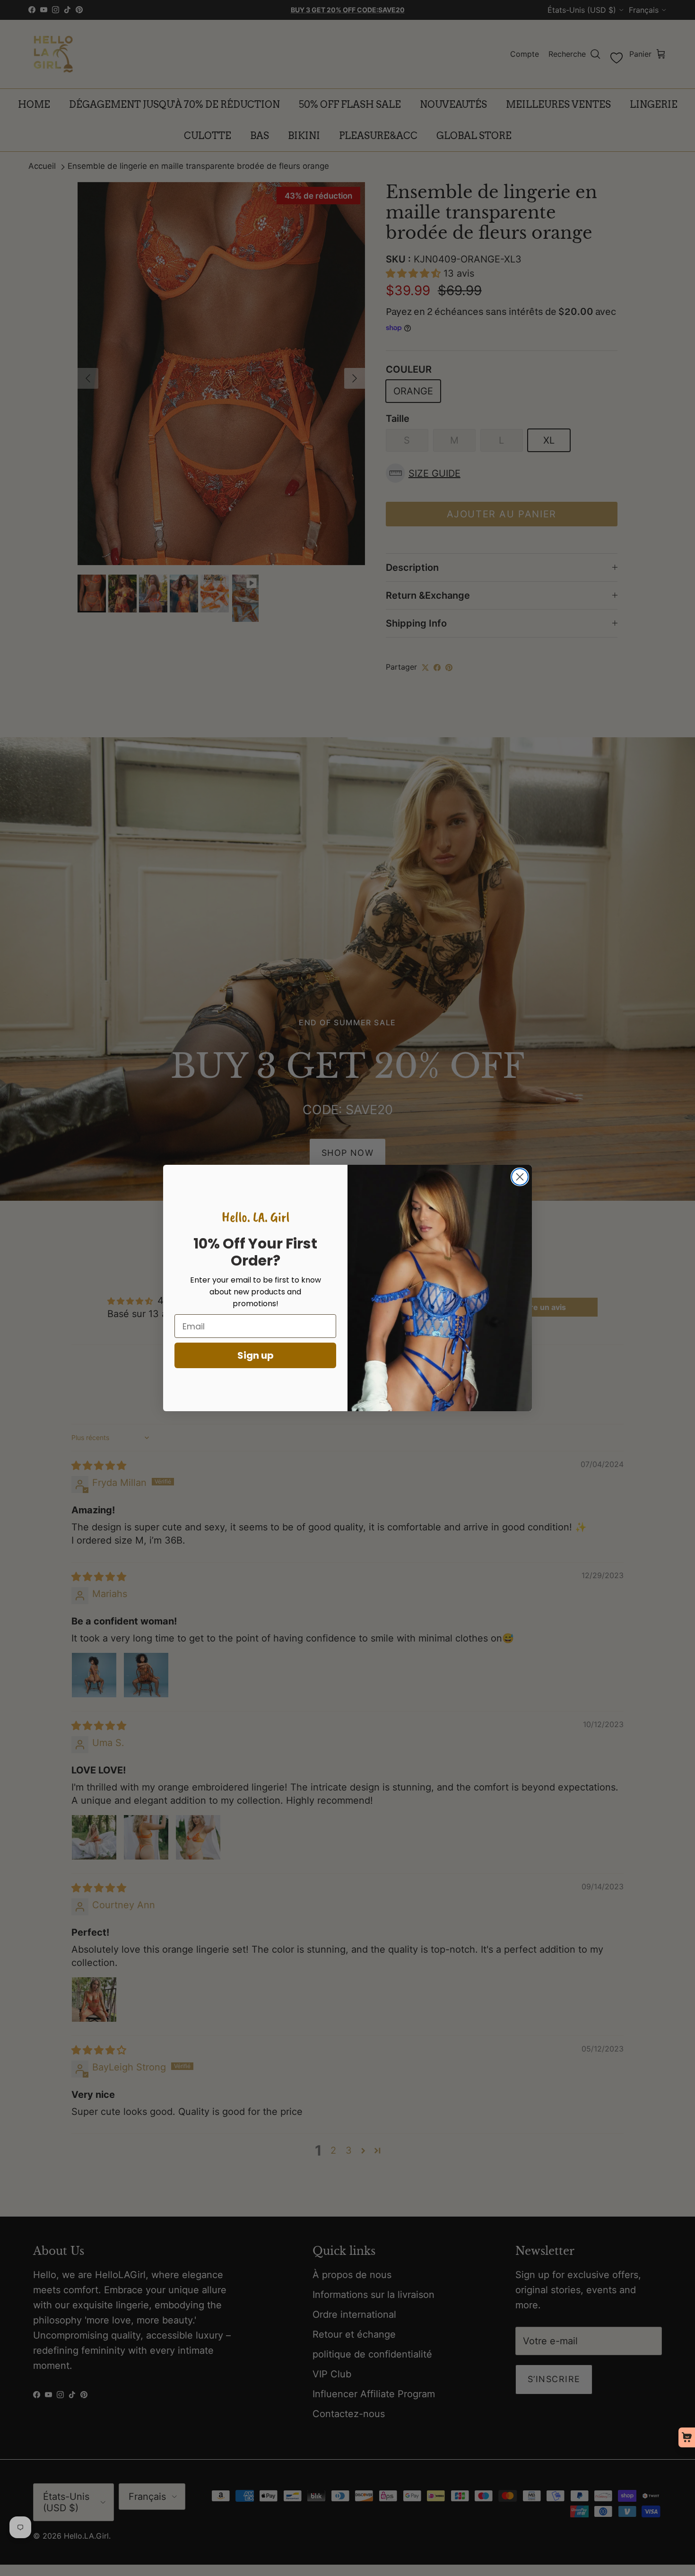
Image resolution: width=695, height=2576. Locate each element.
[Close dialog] (520, 1177)
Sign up (256, 1355)
